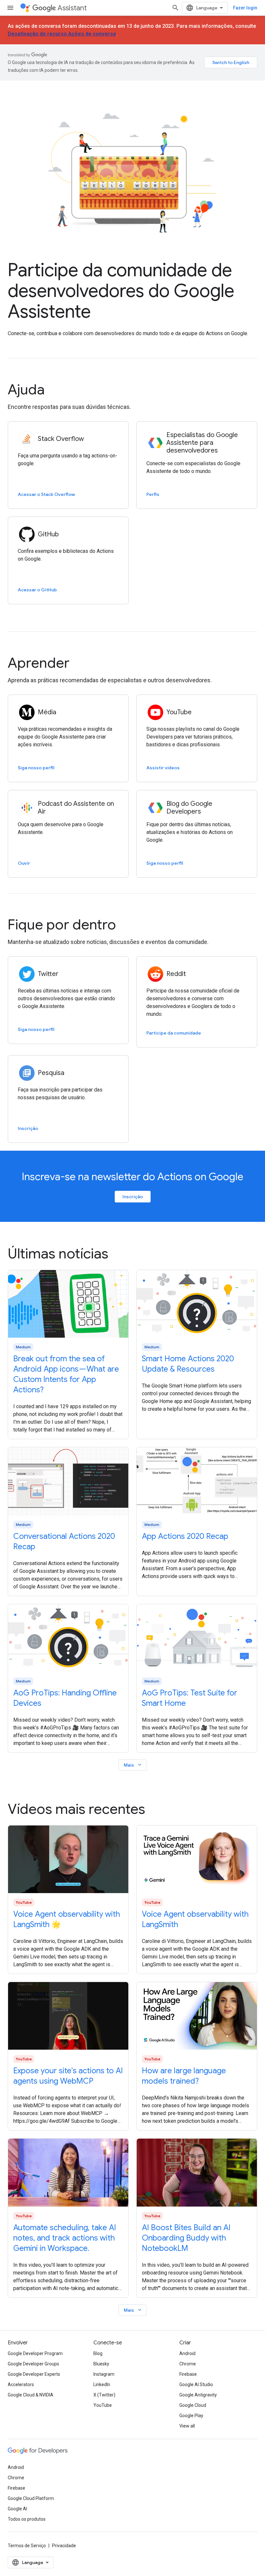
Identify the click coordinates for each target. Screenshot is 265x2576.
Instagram (104, 2374)
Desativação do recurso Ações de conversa (62, 34)
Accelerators (21, 2384)
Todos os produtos (27, 2519)
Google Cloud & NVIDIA (31, 2395)
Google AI (17, 2509)
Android (187, 2353)
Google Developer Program (35, 2353)
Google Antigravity (198, 2395)
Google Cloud (193, 2405)
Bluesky (101, 2364)
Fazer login (245, 8)
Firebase (188, 2374)
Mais (133, 1765)
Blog (98, 2353)
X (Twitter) (104, 2395)
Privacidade (64, 2546)
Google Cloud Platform (31, 2498)
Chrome (188, 2364)
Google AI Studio (196, 2384)
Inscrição (133, 1197)
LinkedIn (102, 2384)
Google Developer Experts (34, 2374)
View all (187, 2426)
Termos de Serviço (27, 2546)
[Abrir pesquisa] (175, 8)
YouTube (103, 2405)
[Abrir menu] (10, 8)
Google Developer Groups (33, 2364)
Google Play (191, 2416)
